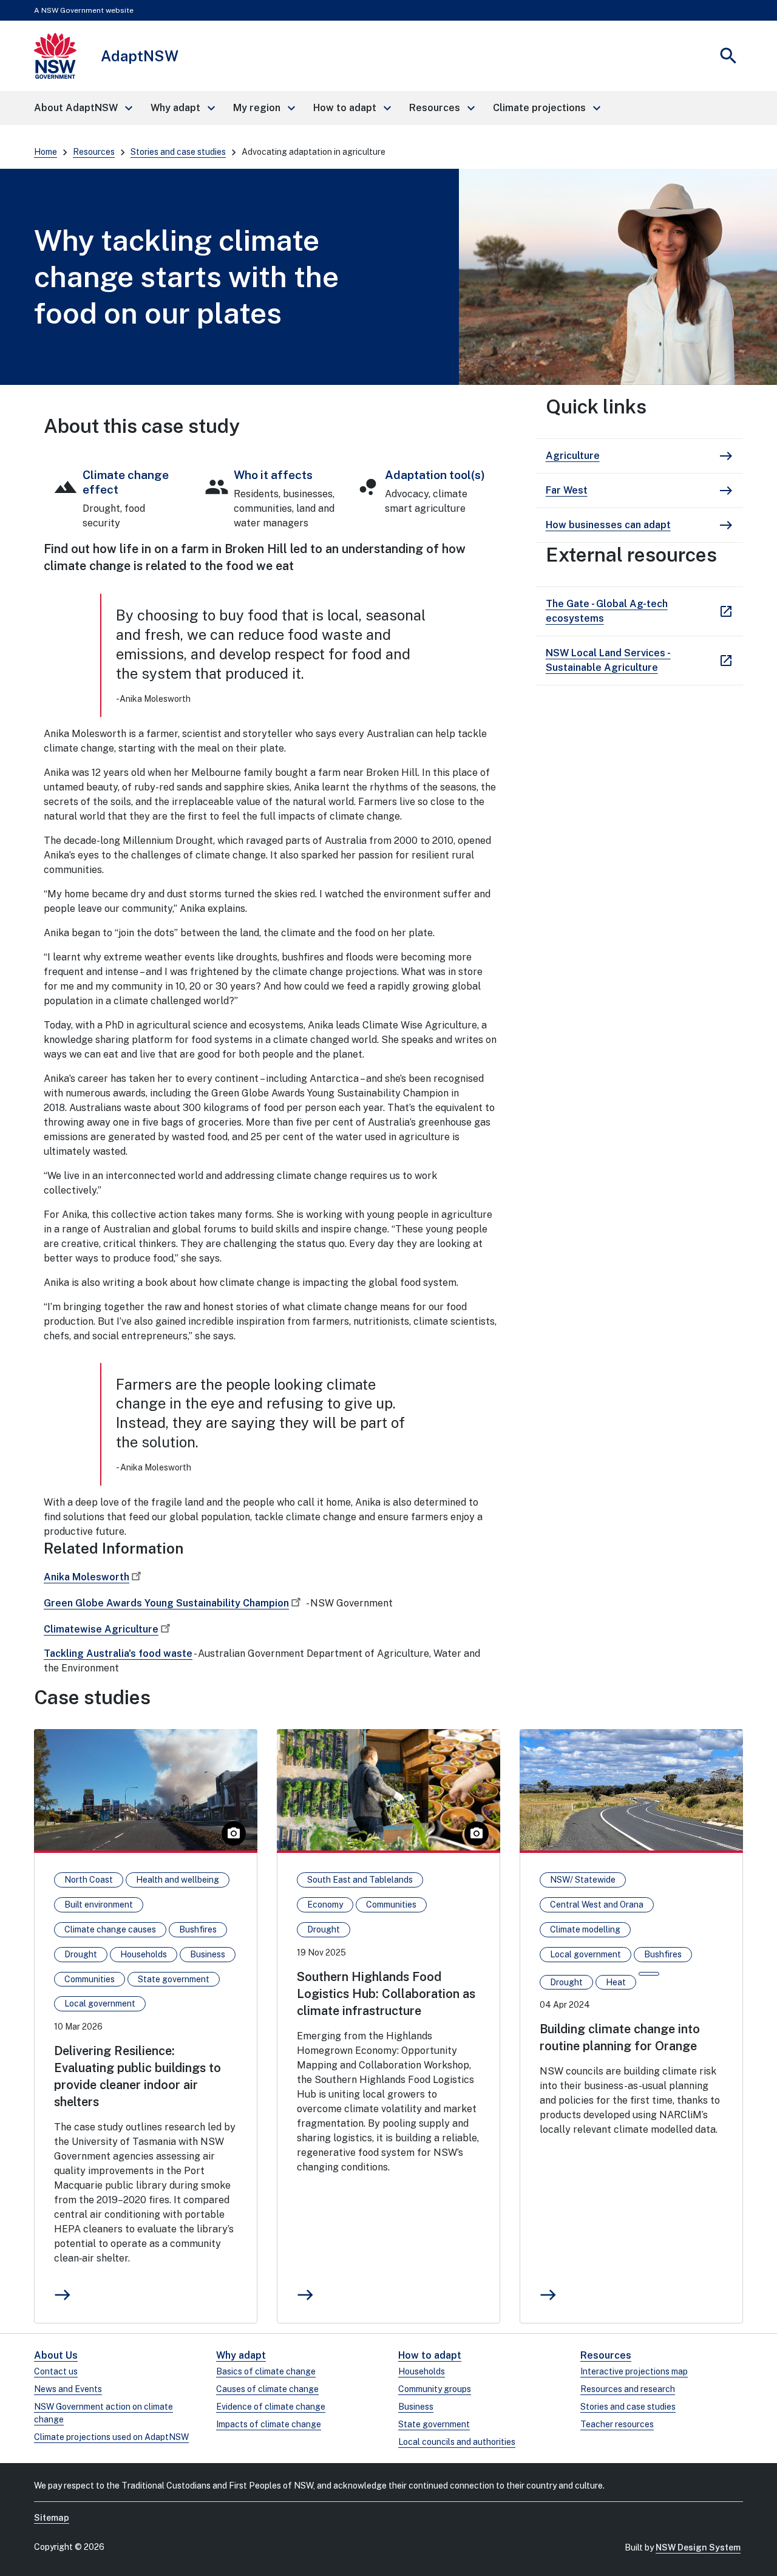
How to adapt (430, 2355)
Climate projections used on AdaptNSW (111, 2437)
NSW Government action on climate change (103, 2413)
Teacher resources (617, 2424)
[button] (83, 108)
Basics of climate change (266, 2371)
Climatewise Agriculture (101, 1629)
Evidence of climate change (271, 2407)
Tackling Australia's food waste (118, 1653)
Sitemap (52, 2518)
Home (46, 152)
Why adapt (241, 2355)
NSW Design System (698, 2547)
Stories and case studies (178, 152)
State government (434, 2424)
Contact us (56, 2371)
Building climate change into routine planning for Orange (620, 2037)
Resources (94, 152)
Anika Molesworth (87, 1577)
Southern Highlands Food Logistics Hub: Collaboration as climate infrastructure (386, 1994)
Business (416, 2407)
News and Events (68, 2389)
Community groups (435, 2389)
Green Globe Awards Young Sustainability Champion (166, 1603)
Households (422, 2371)
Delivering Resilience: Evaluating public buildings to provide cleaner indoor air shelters (137, 2076)
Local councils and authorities (457, 2442)
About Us (56, 2355)
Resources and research (628, 2389)
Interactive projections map (634, 2371)
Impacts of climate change (269, 2424)
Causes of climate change (267, 2389)
